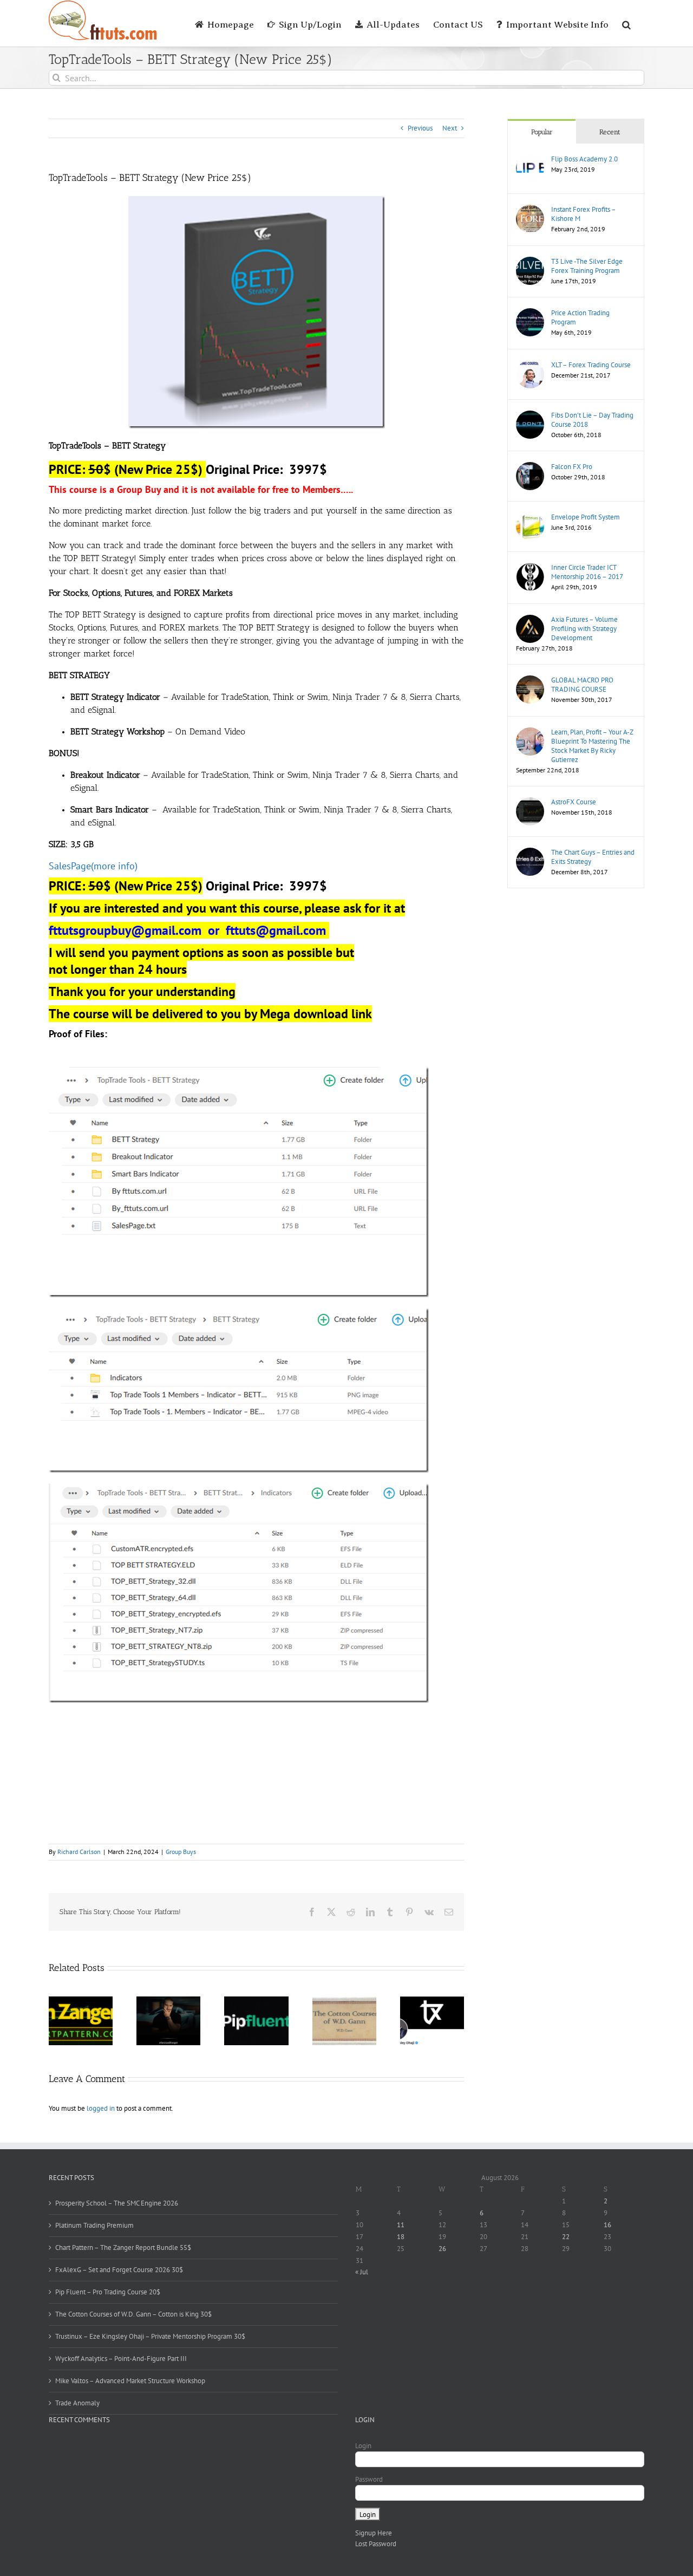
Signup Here (374, 2533)
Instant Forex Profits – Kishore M (583, 214)
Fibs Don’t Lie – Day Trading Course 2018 (592, 420)
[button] (626, 23)
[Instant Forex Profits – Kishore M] (530, 210)
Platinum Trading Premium (94, 2225)
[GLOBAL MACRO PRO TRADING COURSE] (530, 681)
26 (442, 2249)
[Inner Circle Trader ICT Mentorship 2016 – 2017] (530, 568)
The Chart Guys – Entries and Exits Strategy (593, 857)
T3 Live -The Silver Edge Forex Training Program (587, 266)
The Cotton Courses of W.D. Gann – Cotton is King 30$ (133, 2314)
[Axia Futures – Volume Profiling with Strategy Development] (530, 620)
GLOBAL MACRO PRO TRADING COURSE (582, 685)
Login (363, 2446)
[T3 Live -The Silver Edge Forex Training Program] (530, 262)
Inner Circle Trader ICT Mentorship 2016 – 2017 (587, 572)
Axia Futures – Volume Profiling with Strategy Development (584, 629)
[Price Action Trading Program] (530, 313)
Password (369, 2479)
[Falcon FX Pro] (530, 467)
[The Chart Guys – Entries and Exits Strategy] (530, 853)
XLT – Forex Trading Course (591, 365)
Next (450, 128)
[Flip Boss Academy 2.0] (530, 160)
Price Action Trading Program (580, 317)
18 (401, 2237)
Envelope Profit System (586, 517)
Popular (542, 132)
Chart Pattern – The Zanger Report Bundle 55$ (123, 2248)
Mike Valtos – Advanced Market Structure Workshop (130, 2381)
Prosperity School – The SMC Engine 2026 (117, 2203)
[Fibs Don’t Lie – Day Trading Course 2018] (530, 416)
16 (607, 2225)
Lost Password (376, 2544)
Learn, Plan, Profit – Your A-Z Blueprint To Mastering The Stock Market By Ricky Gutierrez (592, 746)
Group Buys (181, 1852)
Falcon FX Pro (572, 467)
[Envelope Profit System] (530, 518)
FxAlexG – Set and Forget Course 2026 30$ (119, 2270)
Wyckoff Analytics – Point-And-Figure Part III (121, 2359)
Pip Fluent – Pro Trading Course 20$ (108, 2292)
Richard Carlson (79, 1852)
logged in (101, 2108)
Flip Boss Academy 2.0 (584, 159)
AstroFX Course (574, 802)
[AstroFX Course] (530, 802)
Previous (420, 128)
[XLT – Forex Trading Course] (530, 365)
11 (401, 2225)
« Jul (362, 2272)
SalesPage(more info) (93, 866)
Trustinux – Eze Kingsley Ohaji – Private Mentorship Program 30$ (150, 2336)
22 (566, 2237)
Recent (610, 132)
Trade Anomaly (77, 2403)
